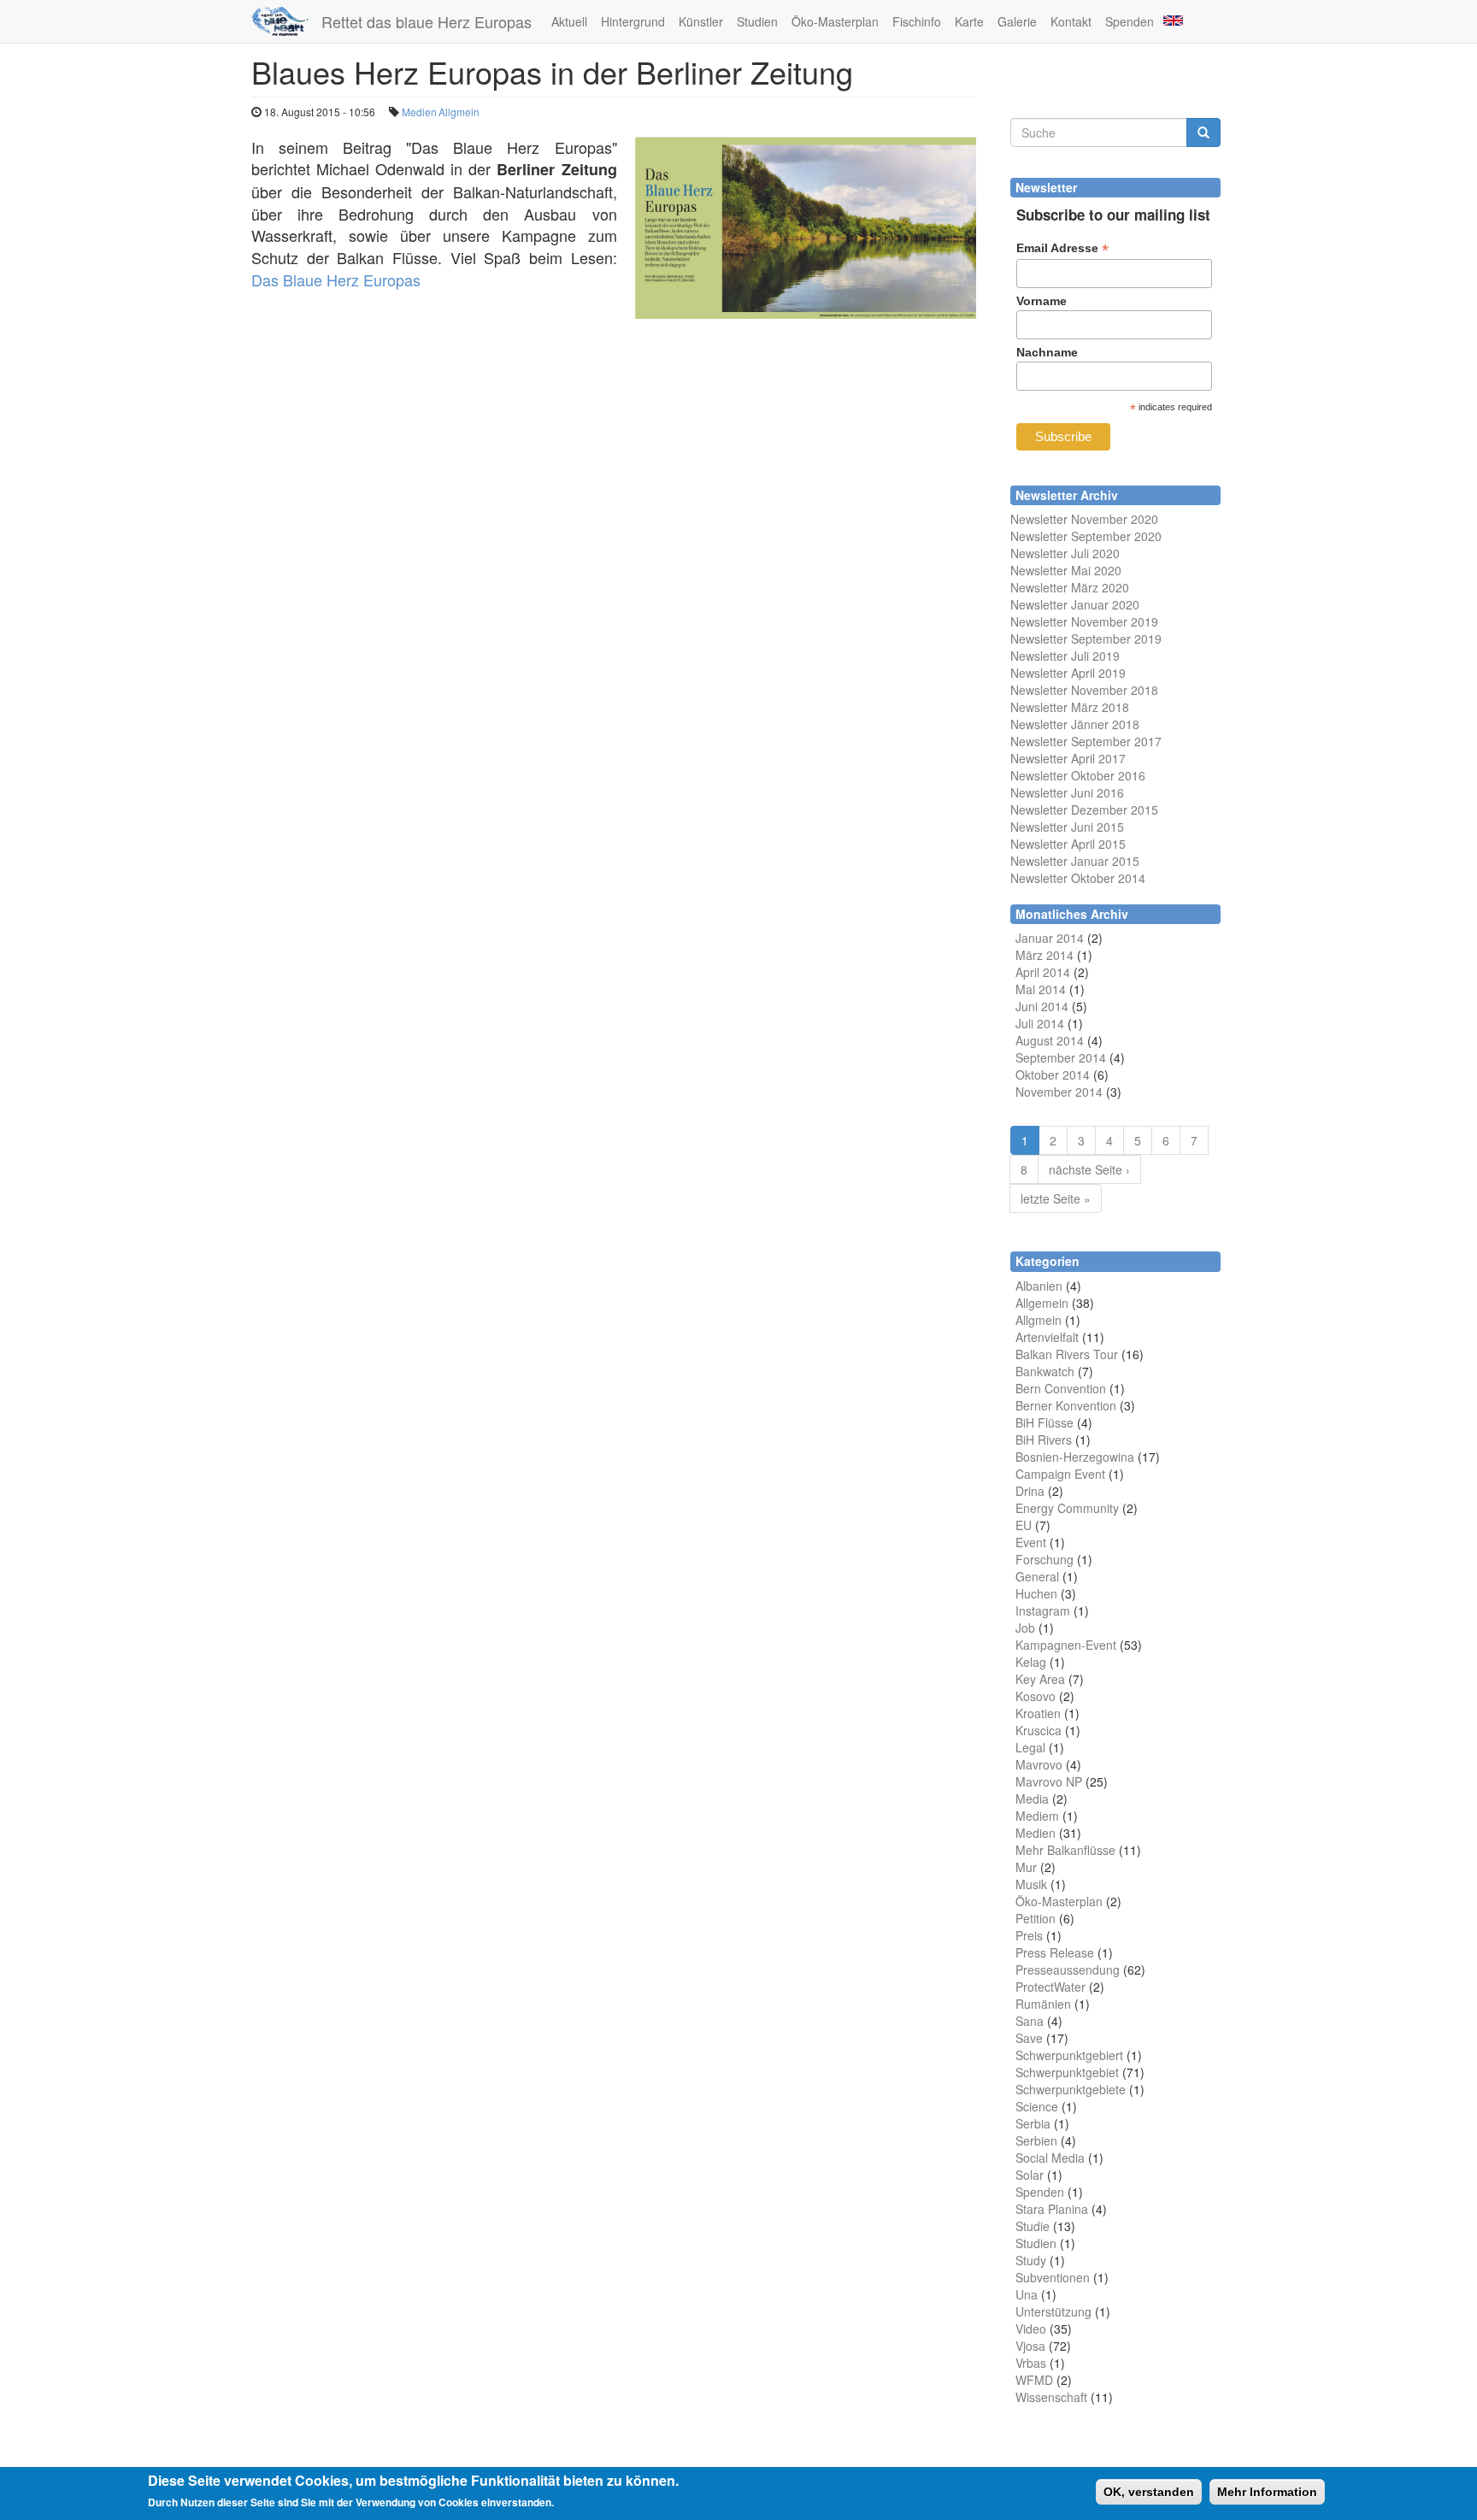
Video (1031, 2329)
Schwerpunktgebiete (1071, 2089)
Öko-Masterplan (835, 21)
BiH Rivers (1044, 1440)
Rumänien (1043, 2004)
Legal (1030, 1747)
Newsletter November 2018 (1084, 690)
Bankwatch (1045, 1371)
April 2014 (1043, 972)
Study (1031, 2260)
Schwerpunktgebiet (1067, 2072)
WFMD (1034, 2380)
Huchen (1036, 1593)
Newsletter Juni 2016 (1067, 792)
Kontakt (1071, 21)
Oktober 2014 (1053, 1075)
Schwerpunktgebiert (1069, 2055)
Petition (1036, 1918)
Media (1032, 1799)
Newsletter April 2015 (1068, 844)
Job (1025, 1628)
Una (1027, 2294)
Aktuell (569, 21)
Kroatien (1038, 1713)
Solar (1030, 2175)
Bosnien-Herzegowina (1075, 1457)
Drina (1030, 1491)
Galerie (1017, 21)
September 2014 (1061, 1057)
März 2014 (1044, 955)
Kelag (1031, 1662)
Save (1029, 2038)
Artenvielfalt (1047, 1337)
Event (1031, 1542)
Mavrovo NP (1049, 1781)
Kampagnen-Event (1066, 1645)
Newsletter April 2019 (1068, 673)
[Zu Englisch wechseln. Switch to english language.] (1172, 19)
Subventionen (1053, 2277)
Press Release (1055, 1952)
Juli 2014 (1040, 1023)
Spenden (1130, 21)
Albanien (1039, 1286)
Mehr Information (1267, 2492)
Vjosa (1030, 2346)
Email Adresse (1062, 248)
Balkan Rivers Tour (1067, 1354)
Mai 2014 (1041, 989)
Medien (419, 112)
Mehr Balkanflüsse (1065, 1850)
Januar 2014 (1050, 938)
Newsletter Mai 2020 (1066, 570)
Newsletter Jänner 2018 (1075, 724)
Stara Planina (1052, 2209)
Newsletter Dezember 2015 (1084, 810)
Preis (1029, 1935)
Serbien (1036, 2140)
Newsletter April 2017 (1068, 758)
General (1037, 1576)
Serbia (1033, 2123)
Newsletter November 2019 (1084, 621)
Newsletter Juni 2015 (1067, 827)
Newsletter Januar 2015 (1075, 861)
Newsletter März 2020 (1070, 587)
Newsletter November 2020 (1084, 519)
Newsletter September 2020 (1086, 536)
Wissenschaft (1051, 2397)
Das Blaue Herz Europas (336, 280)
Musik (1031, 1884)
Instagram (1043, 1610)
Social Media (1050, 2158)
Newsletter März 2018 (1070, 707)
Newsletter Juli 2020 (1065, 553)
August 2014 (1050, 1040)
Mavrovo (1039, 1764)
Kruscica (1039, 1730)
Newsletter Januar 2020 (1075, 604)
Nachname (1047, 352)
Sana (1030, 2021)
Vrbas (1031, 2363)
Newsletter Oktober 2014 (1078, 878)
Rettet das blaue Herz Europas (427, 21)
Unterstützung (1053, 2311)
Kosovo (1036, 1696)
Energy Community (1067, 1508)
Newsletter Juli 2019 (1065, 656)
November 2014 (1059, 1092)
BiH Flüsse (1044, 1422)
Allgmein (459, 112)
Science (1037, 2106)
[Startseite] (286, 21)
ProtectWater (1050, 1987)
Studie (1033, 2226)
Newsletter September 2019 (1086, 639)
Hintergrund (633, 21)
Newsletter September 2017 (1086, 741)
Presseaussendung (1068, 1969)
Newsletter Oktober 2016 (1078, 775)
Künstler (701, 21)
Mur (1026, 1867)
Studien (757, 21)
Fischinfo (917, 21)
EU (1024, 1525)
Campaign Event (1060, 1474)
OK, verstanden (1149, 2492)
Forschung (1044, 1559)
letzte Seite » (1056, 1198)
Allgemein (1042, 1303)
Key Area (1040, 1679)
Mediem (1037, 1816)
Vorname (1042, 301)
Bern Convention (1061, 1388)
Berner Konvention (1066, 1405)
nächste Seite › (1089, 1169)
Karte (969, 21)
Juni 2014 (1042, 1006)
